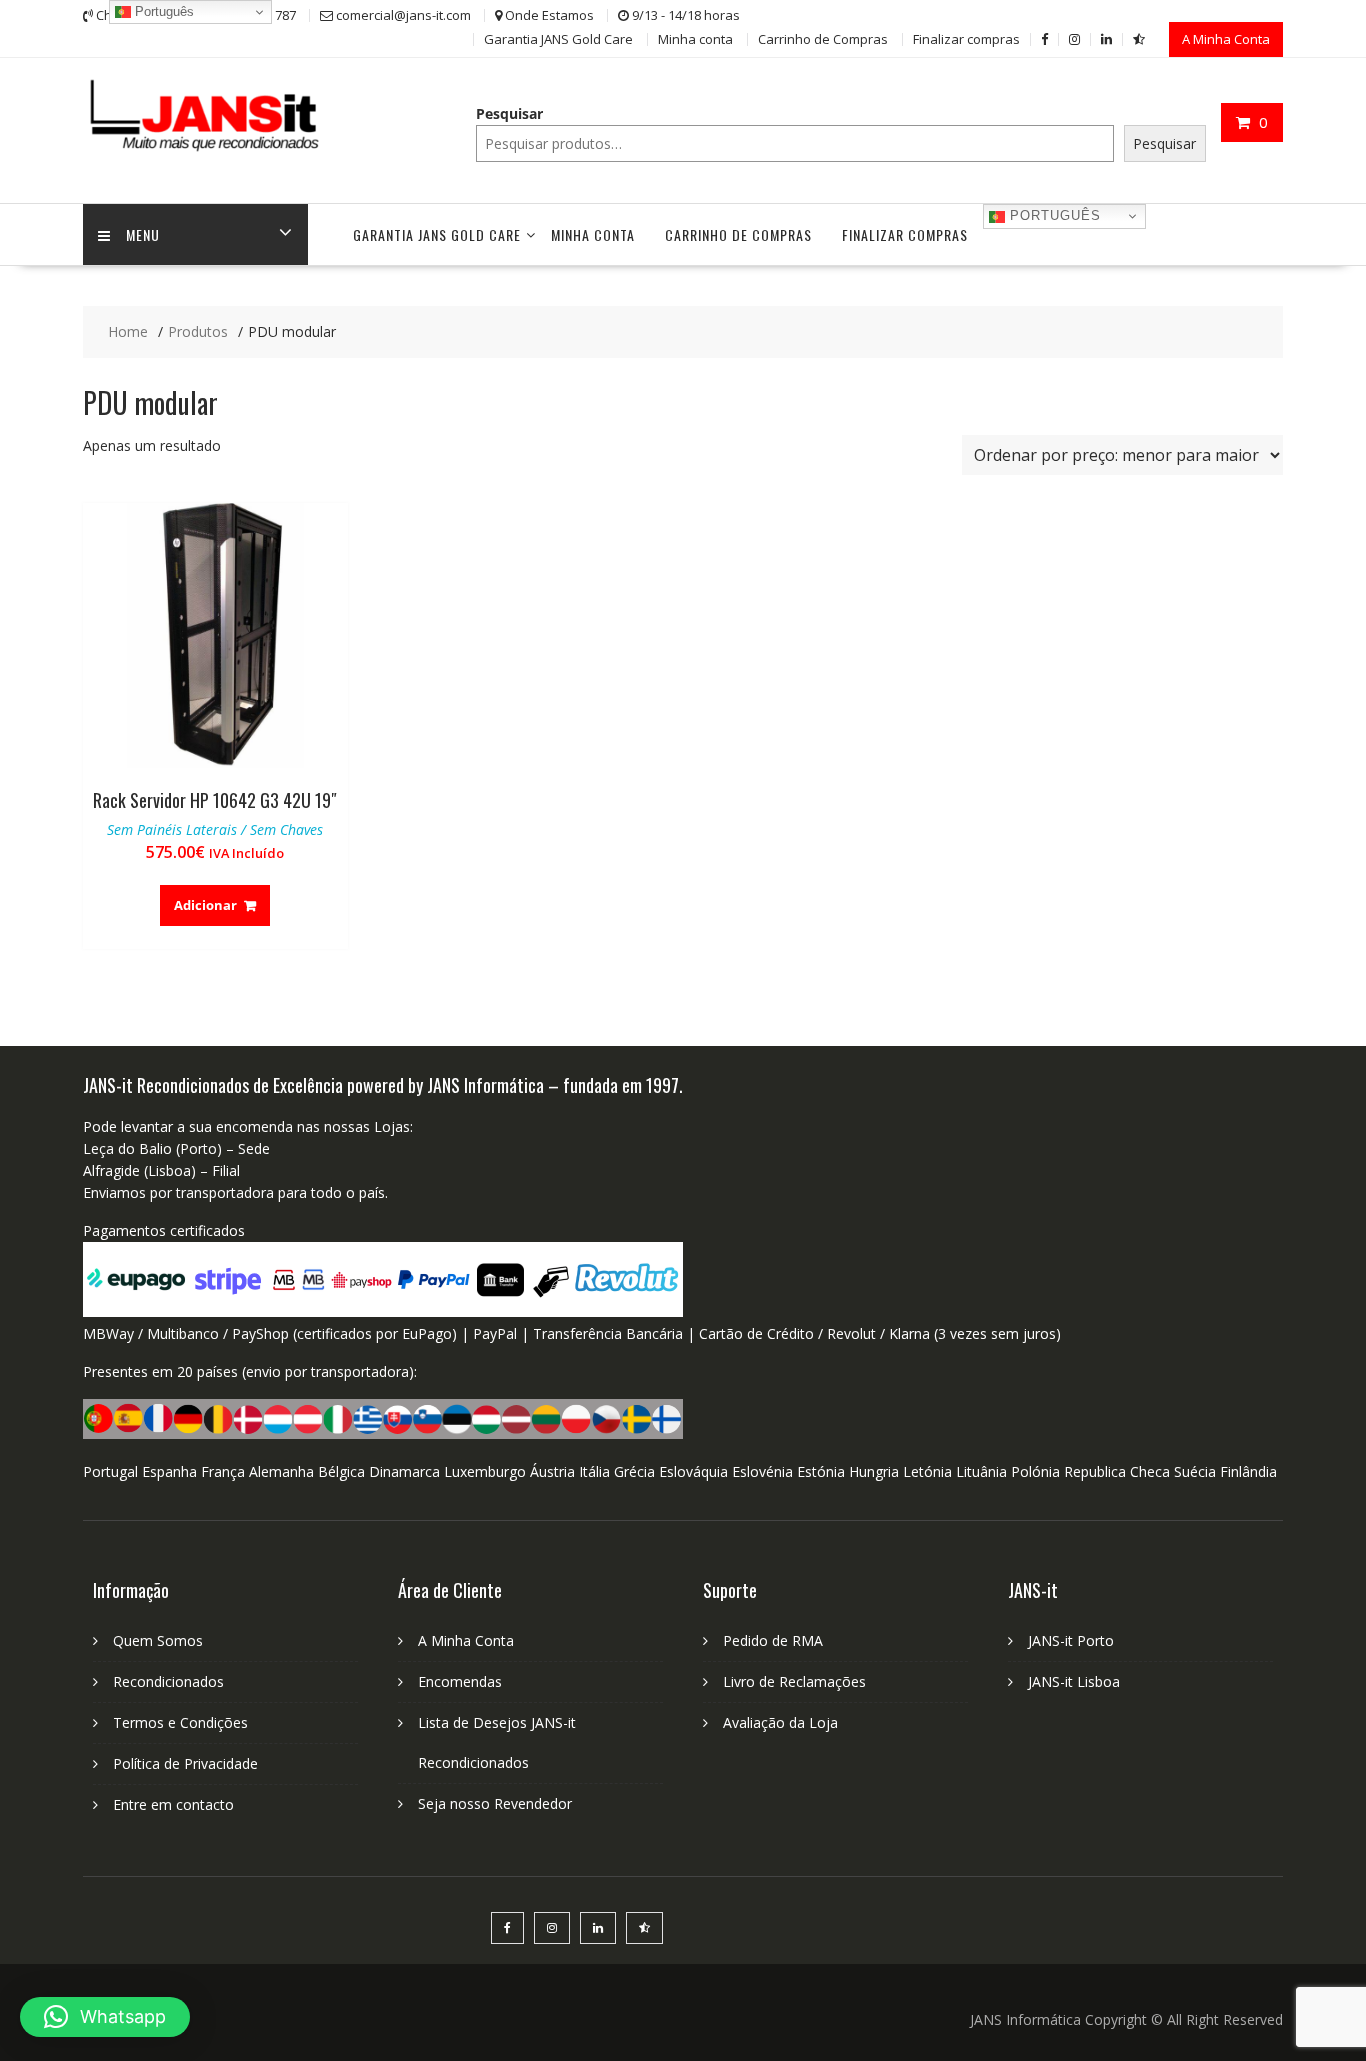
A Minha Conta (1226, 39)
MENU (143, 234)
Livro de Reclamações (794, 1681)
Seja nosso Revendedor (495, 1803)
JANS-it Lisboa (1074, 1681)
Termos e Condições (180, 1722)
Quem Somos (158, 1640)
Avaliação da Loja (780, 1722)
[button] (105, 2017)
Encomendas (460, 1681)
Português (1053, 215)
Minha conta (695, 39)
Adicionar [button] (205, 905)
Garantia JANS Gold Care (558, 39)
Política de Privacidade (185, 1763)
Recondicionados (168, 1681)
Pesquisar (509, 113)
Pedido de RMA (773, 1640)
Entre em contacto (173, 1804)
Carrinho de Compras (823, 39)
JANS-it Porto (1071, 1640)
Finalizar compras (966, 39)
